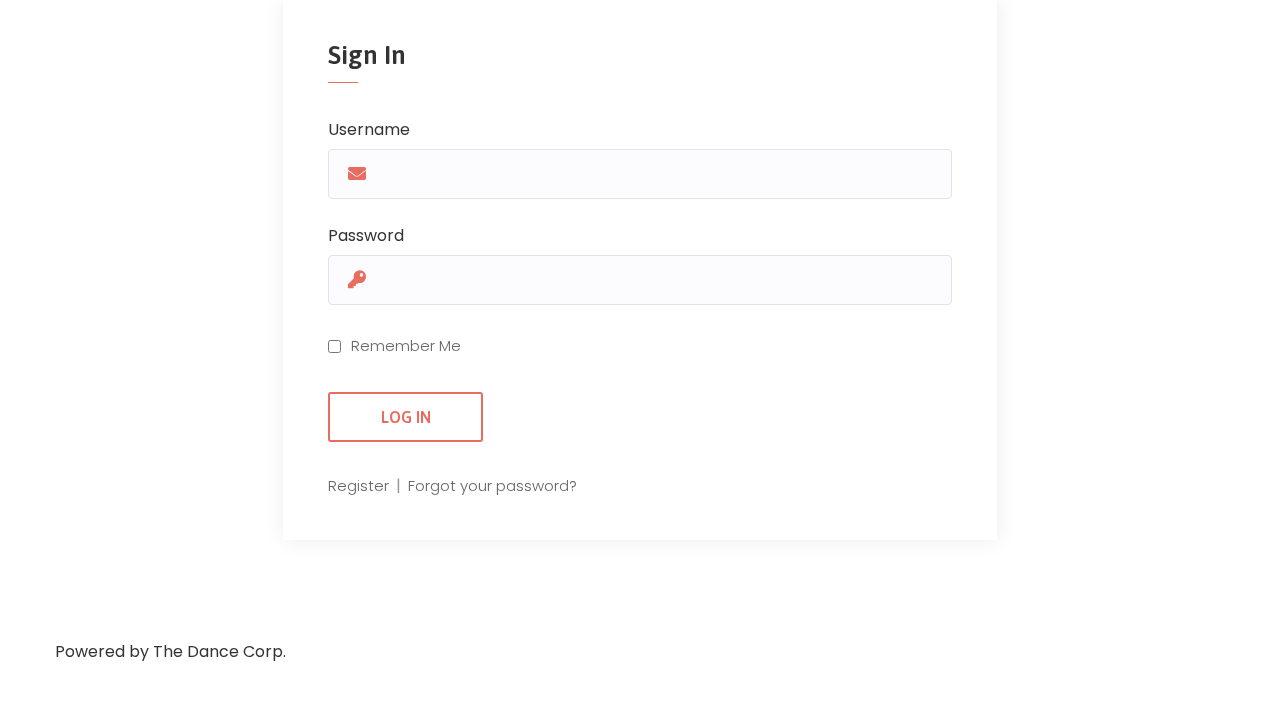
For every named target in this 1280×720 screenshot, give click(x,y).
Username (369, 129)
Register (360, 485)
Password (366, 235)
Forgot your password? (492, 485)
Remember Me (406, 345)
